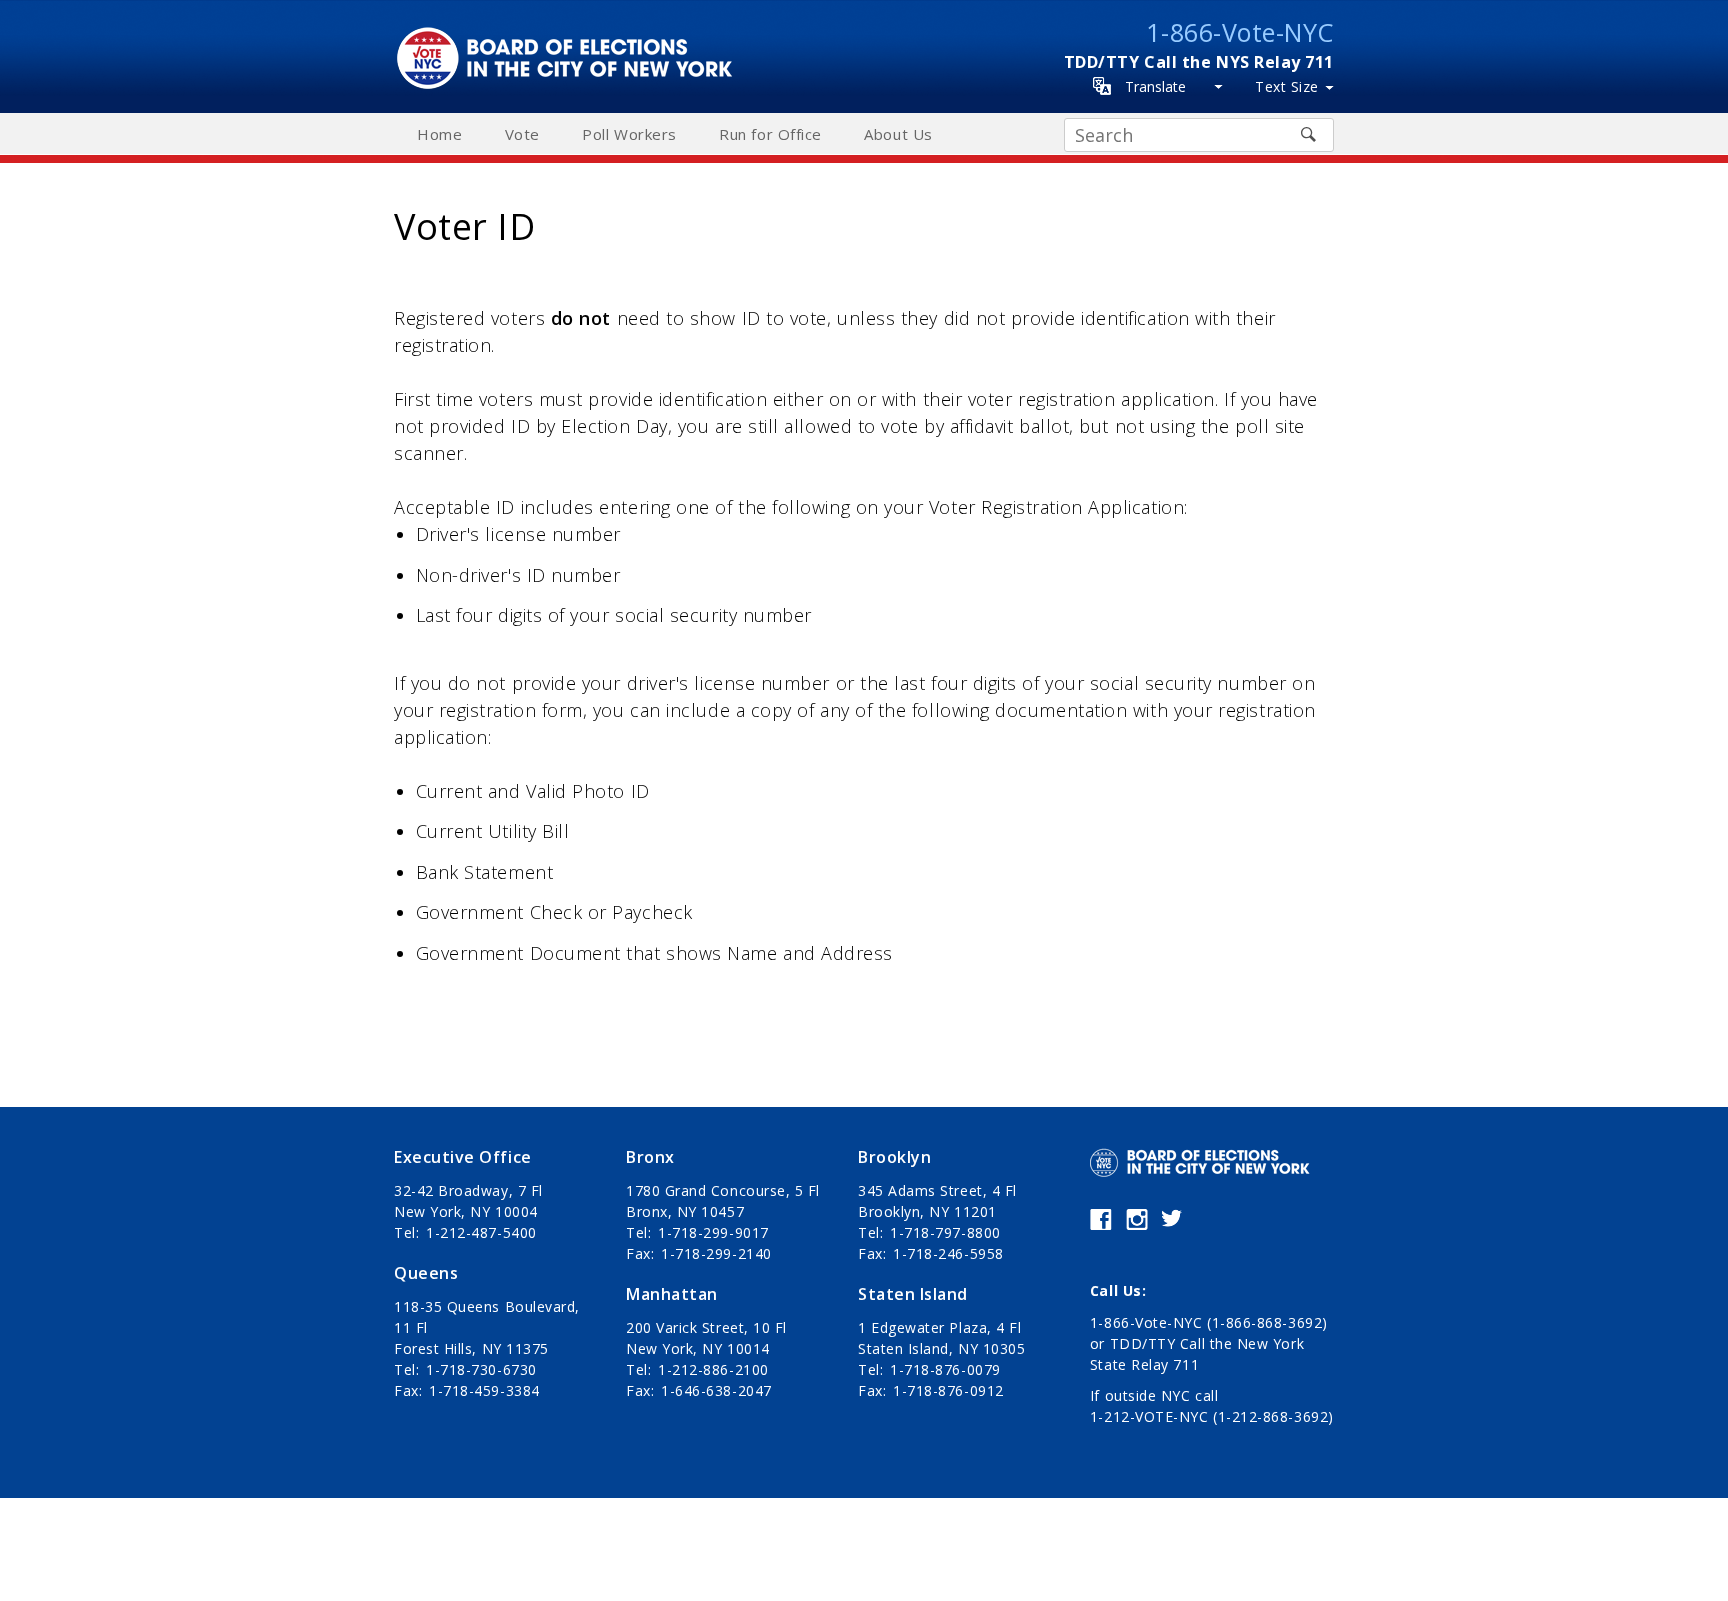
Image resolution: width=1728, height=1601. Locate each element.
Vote (522, 134)
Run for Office (770, 134)
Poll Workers (629, 134)
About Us (898, 134)
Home (439, 134)
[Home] (570, 37)
